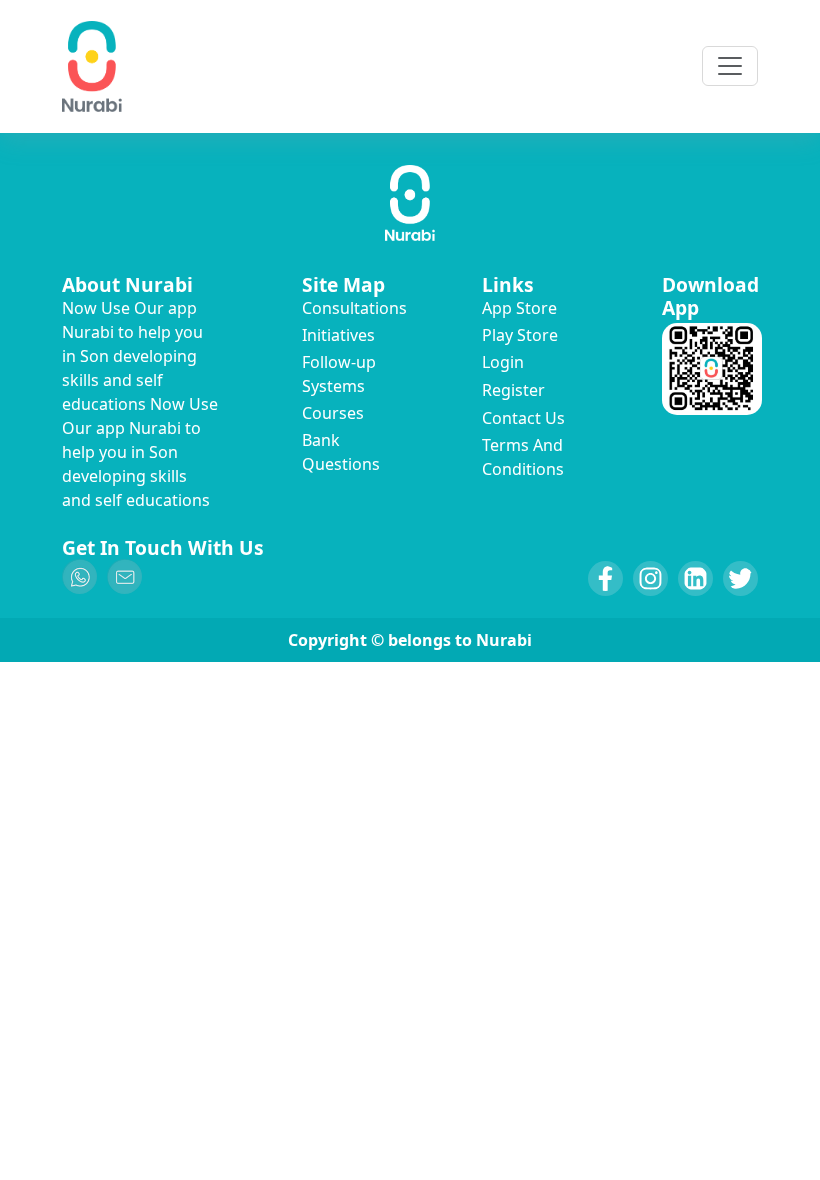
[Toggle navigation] (730, 66)
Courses (333, 413)
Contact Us (523, 418)
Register (513, 390)
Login (503, 362)
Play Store (520, 335)
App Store (519, 308)
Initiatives (338, 335)
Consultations (354, 308)
